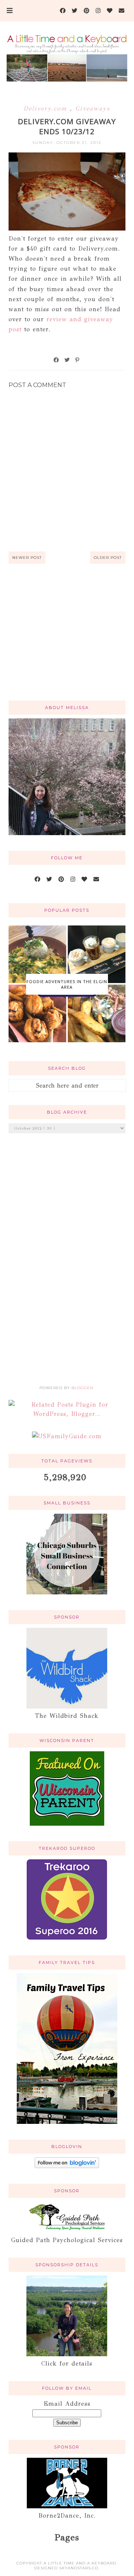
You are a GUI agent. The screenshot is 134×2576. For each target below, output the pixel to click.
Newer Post (27, 558)
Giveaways (93, 108)
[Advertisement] (67, 641)
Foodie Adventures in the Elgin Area (67, 984)
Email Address (67, 2404)
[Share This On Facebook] (57, 360)
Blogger (82, 1388)
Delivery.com (47, 108)
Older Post (108, 558)
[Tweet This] (67, 360)
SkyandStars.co (79, 2568)
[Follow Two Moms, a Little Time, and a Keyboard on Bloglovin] (67, 2166)
